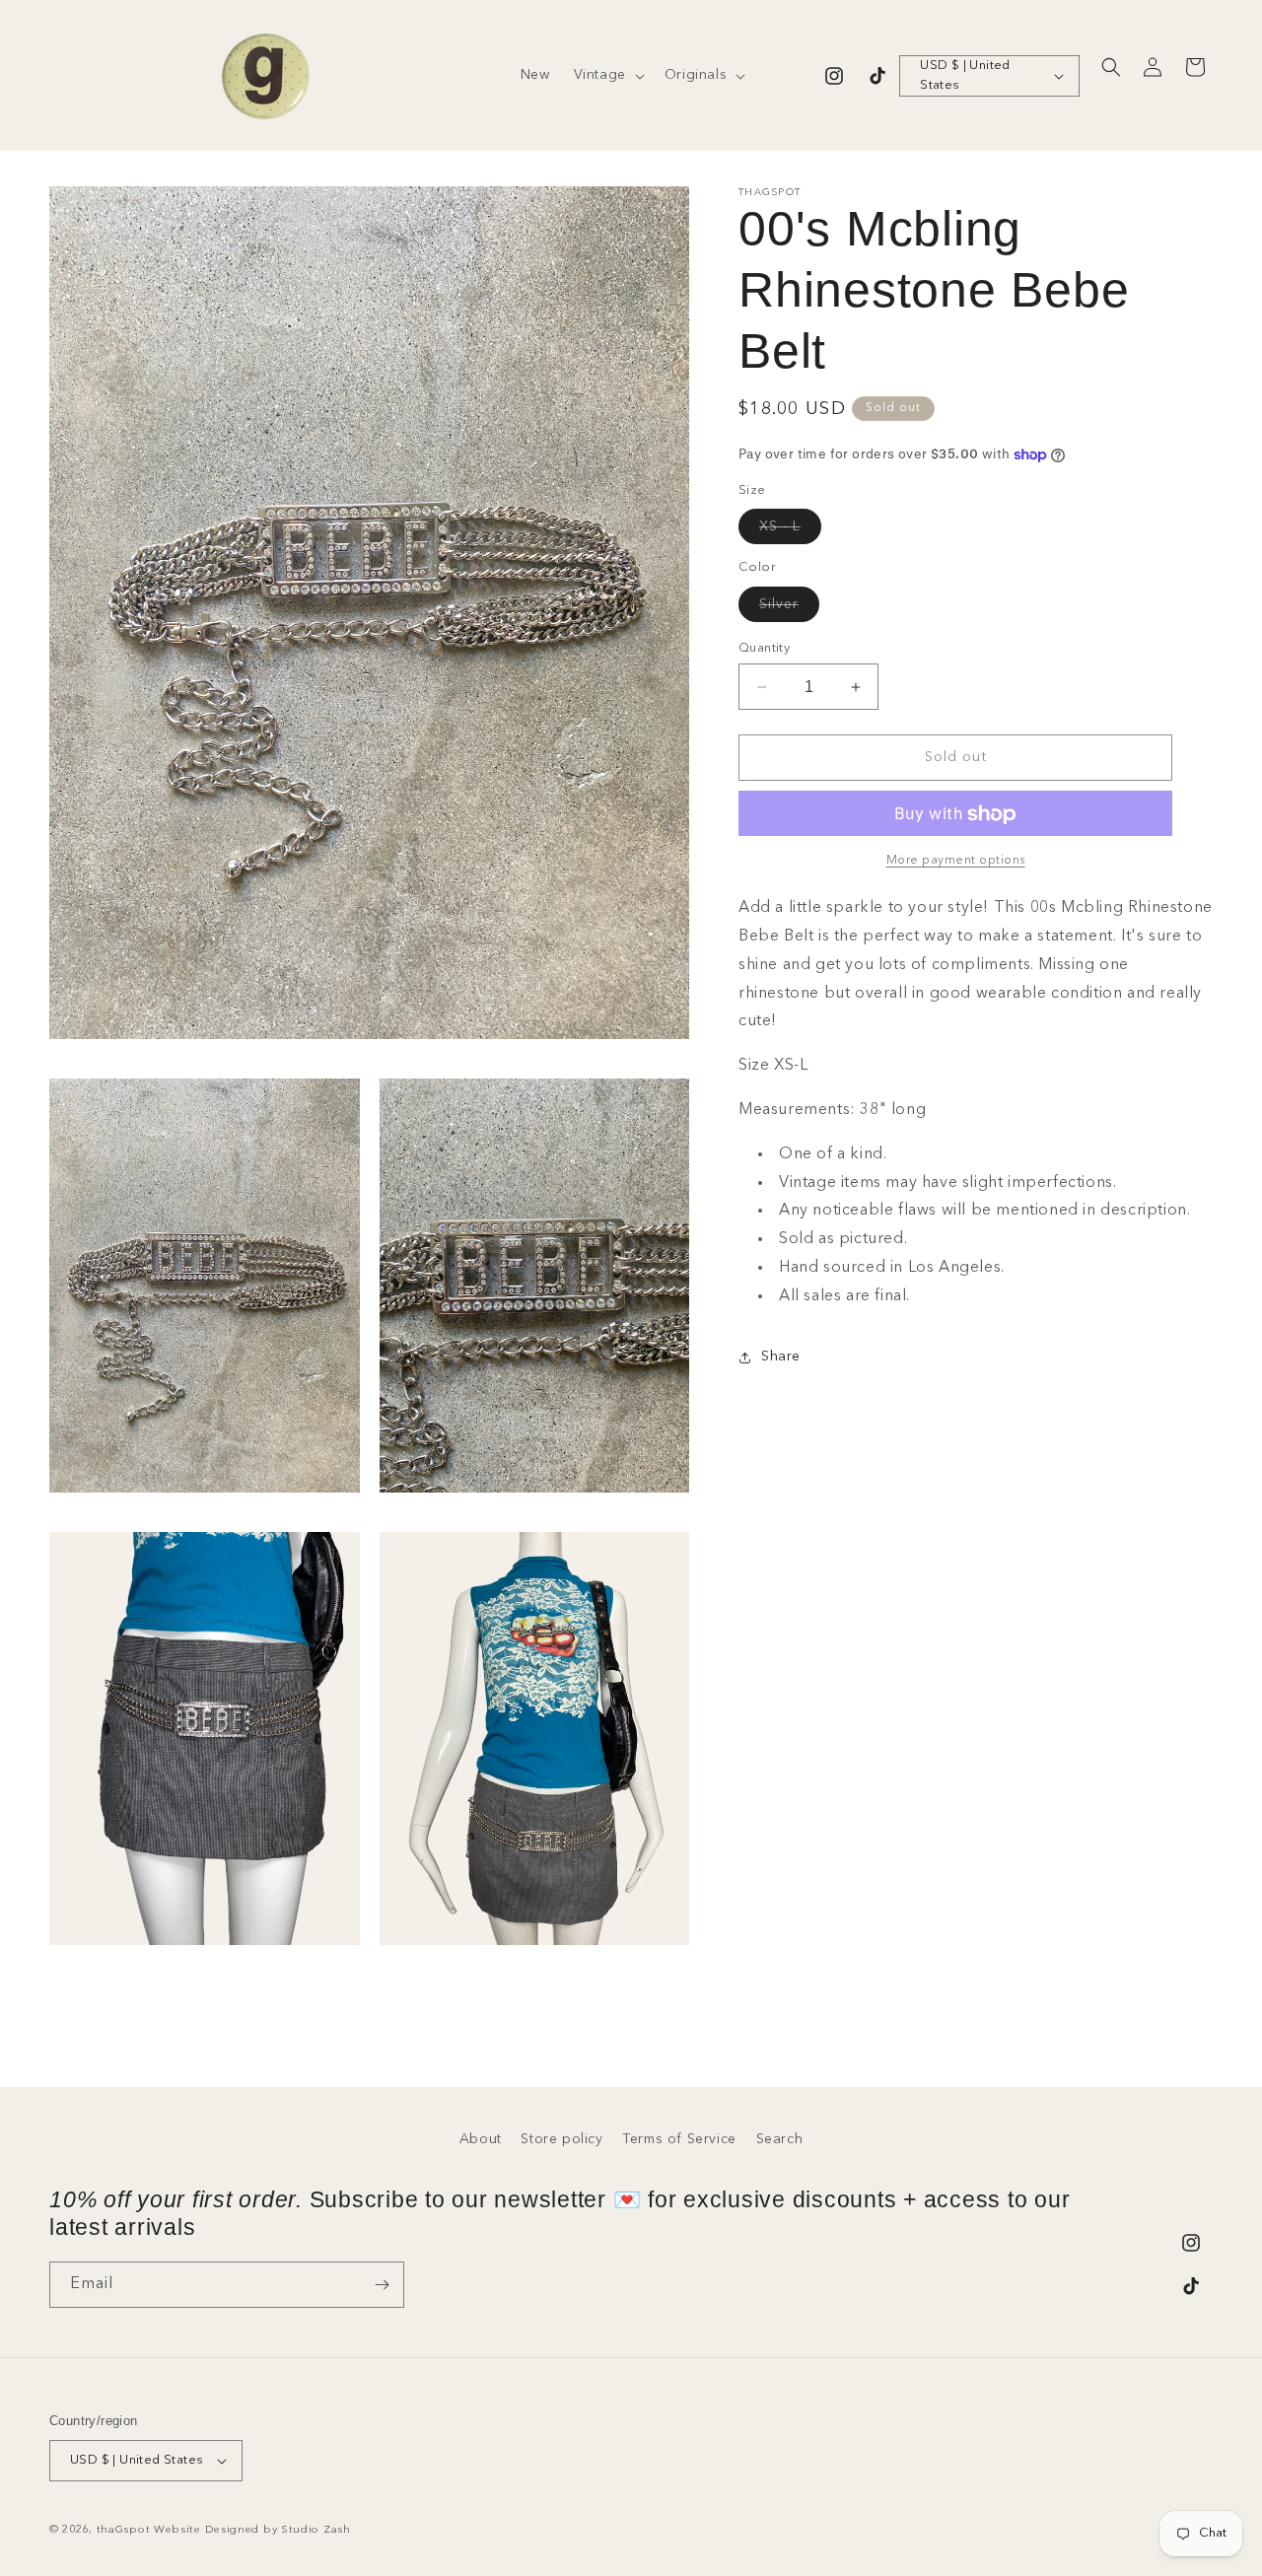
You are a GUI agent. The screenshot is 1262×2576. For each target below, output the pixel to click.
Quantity (764, 648)
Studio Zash (316, 2530)
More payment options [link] (956, 862)
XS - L (790, 532)
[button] (607, 75)
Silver (789, 609)
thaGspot (124, 2530)
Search (780, 2139)
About (481, 2139)
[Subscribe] (382, 2285)
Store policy (561, 2139)
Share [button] (781, 1357)
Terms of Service (679, 2139)
